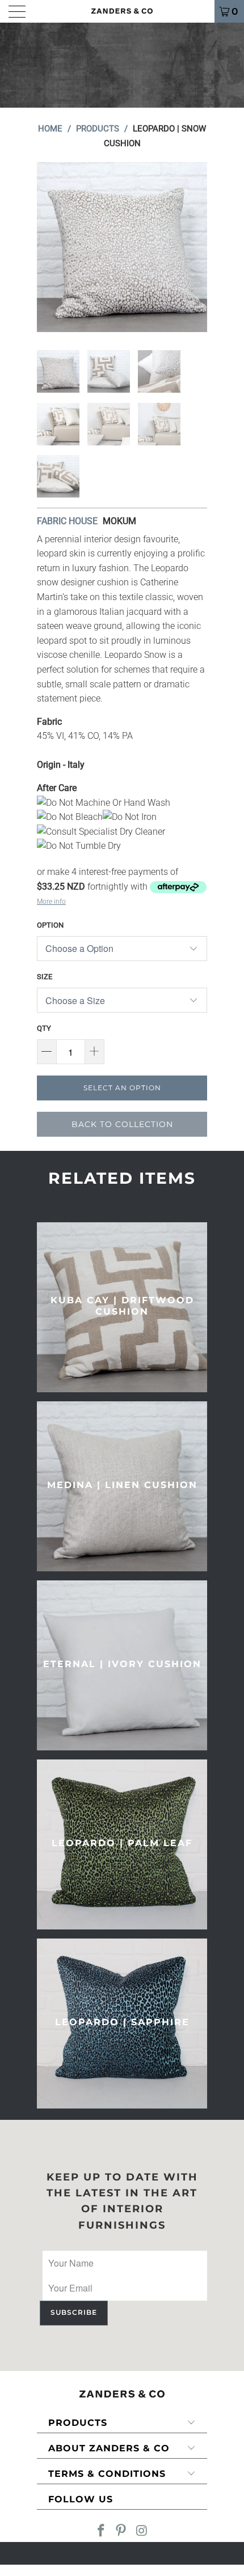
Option (50, 925)
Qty (44, 1028)
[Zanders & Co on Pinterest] (121, 2532)
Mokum (119, 521)
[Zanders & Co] (122, 11)
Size (45, 977)
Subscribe (74, 2312)
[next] (196, 247)
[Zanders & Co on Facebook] (101, 2532)
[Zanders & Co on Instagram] (142, 2532)
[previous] (48, 247)
